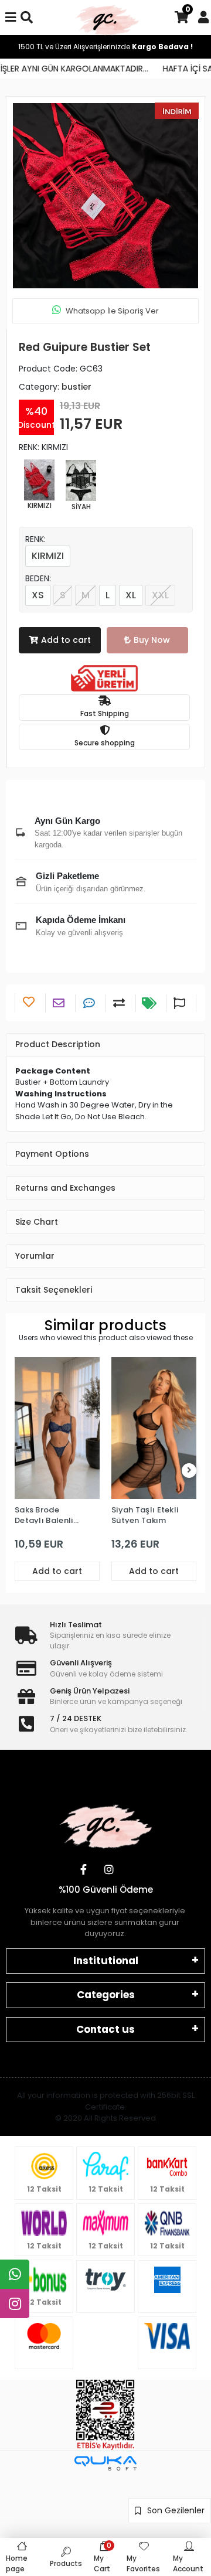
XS (38, 595)
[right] (189, 1471)
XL (131, 595)
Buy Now (152, 640)
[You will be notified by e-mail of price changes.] (151, 1003)
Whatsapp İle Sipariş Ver (112, 311)
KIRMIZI (48, 556)
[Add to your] (120, 1003)
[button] (26, 196)
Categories (106, 1995)
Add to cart (66, 640)
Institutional (106, 1961)
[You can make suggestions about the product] (181, 1003)
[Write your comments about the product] (91, 1003)
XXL (160, 595)
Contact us (105, 2029)
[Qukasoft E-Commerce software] (105, 2463)
